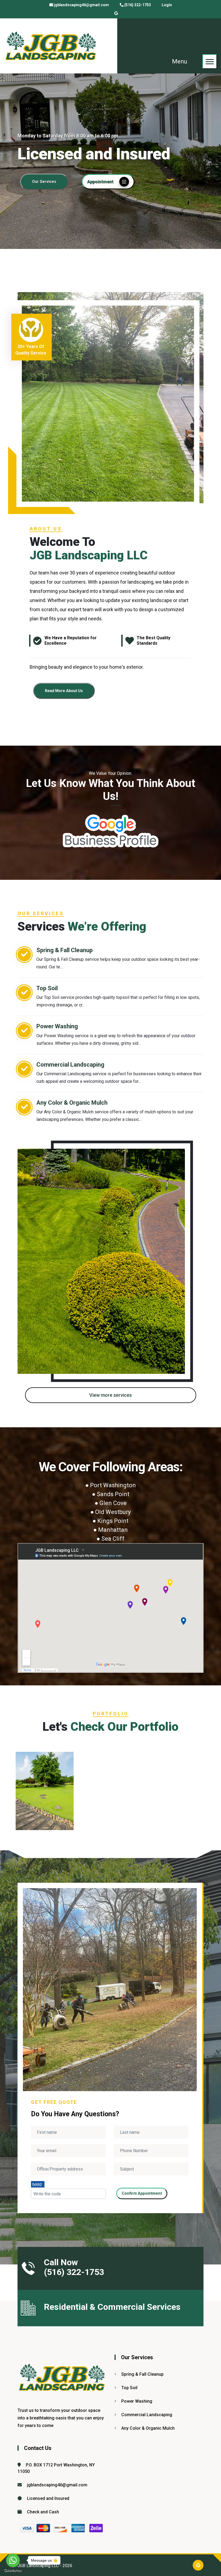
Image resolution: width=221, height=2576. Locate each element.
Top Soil (47, 988)
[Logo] (51, 46)
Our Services (44, 182)
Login (167, 5)
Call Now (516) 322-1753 (74, 2267)
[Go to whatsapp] (13, 2560)
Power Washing (57, 1026)
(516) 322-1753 (138, 5)
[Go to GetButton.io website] (13, 2571)
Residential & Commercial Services (112, 2307)
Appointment (100, 182)
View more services (110, 1395)
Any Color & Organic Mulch (72, 1103)
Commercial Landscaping (70, 1065)
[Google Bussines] (116, 13)
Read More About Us (64, 691)
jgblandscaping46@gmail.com (81, 5)
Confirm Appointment (142, 2193)
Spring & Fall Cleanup (65, 950)
